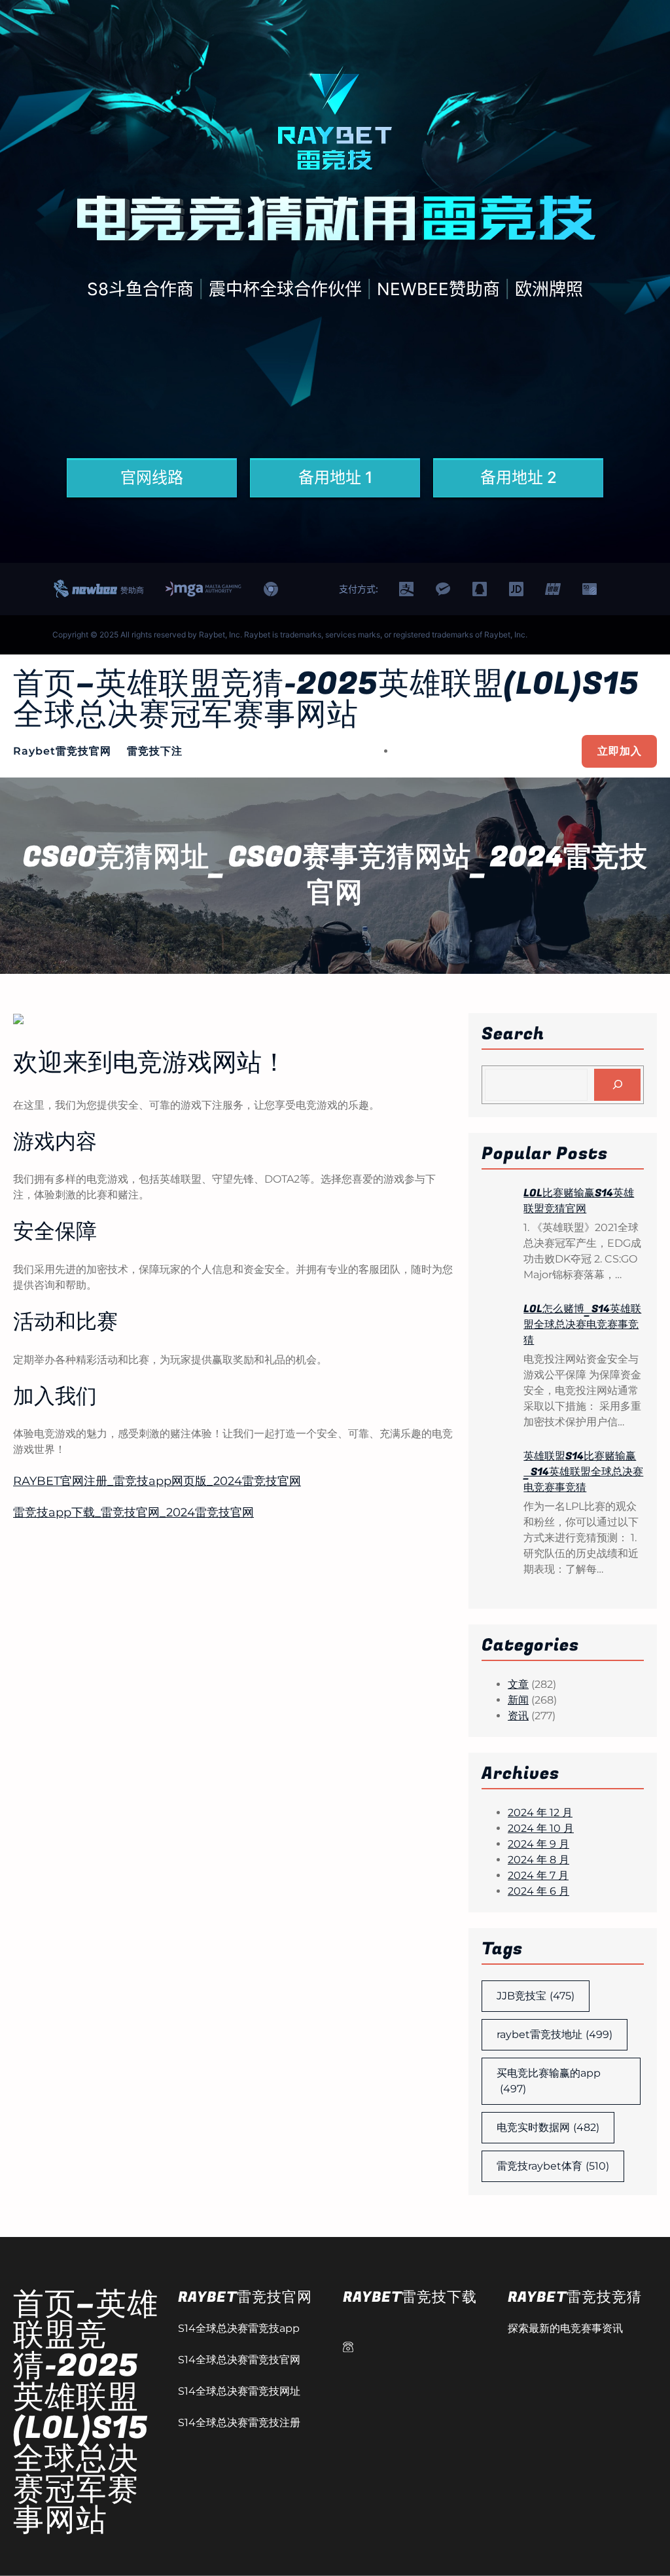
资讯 (518, 1716)
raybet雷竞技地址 (555, 2034)
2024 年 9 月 (538, 1844)
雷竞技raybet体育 (553, 2166)
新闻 (518, 1700)
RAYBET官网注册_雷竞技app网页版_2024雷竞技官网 (157, 1481)
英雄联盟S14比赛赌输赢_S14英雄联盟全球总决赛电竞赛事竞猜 (583, 1472)
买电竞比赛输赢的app (549, 2081)
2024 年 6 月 (538, 1891)
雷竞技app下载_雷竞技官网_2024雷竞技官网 (133, 1512)
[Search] (617, 1085)
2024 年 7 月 (538, 1875)
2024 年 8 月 (538, 1860)
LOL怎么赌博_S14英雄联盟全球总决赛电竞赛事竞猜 (582, 1325)
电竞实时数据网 (548, 2127)
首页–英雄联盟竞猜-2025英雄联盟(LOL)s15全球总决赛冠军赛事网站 (326, 700)
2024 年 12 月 (540, 1813)
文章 (518, 1684)
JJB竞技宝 (536, 1996)
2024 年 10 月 (541, 1828)
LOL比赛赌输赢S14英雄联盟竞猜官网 (579, 1201)
